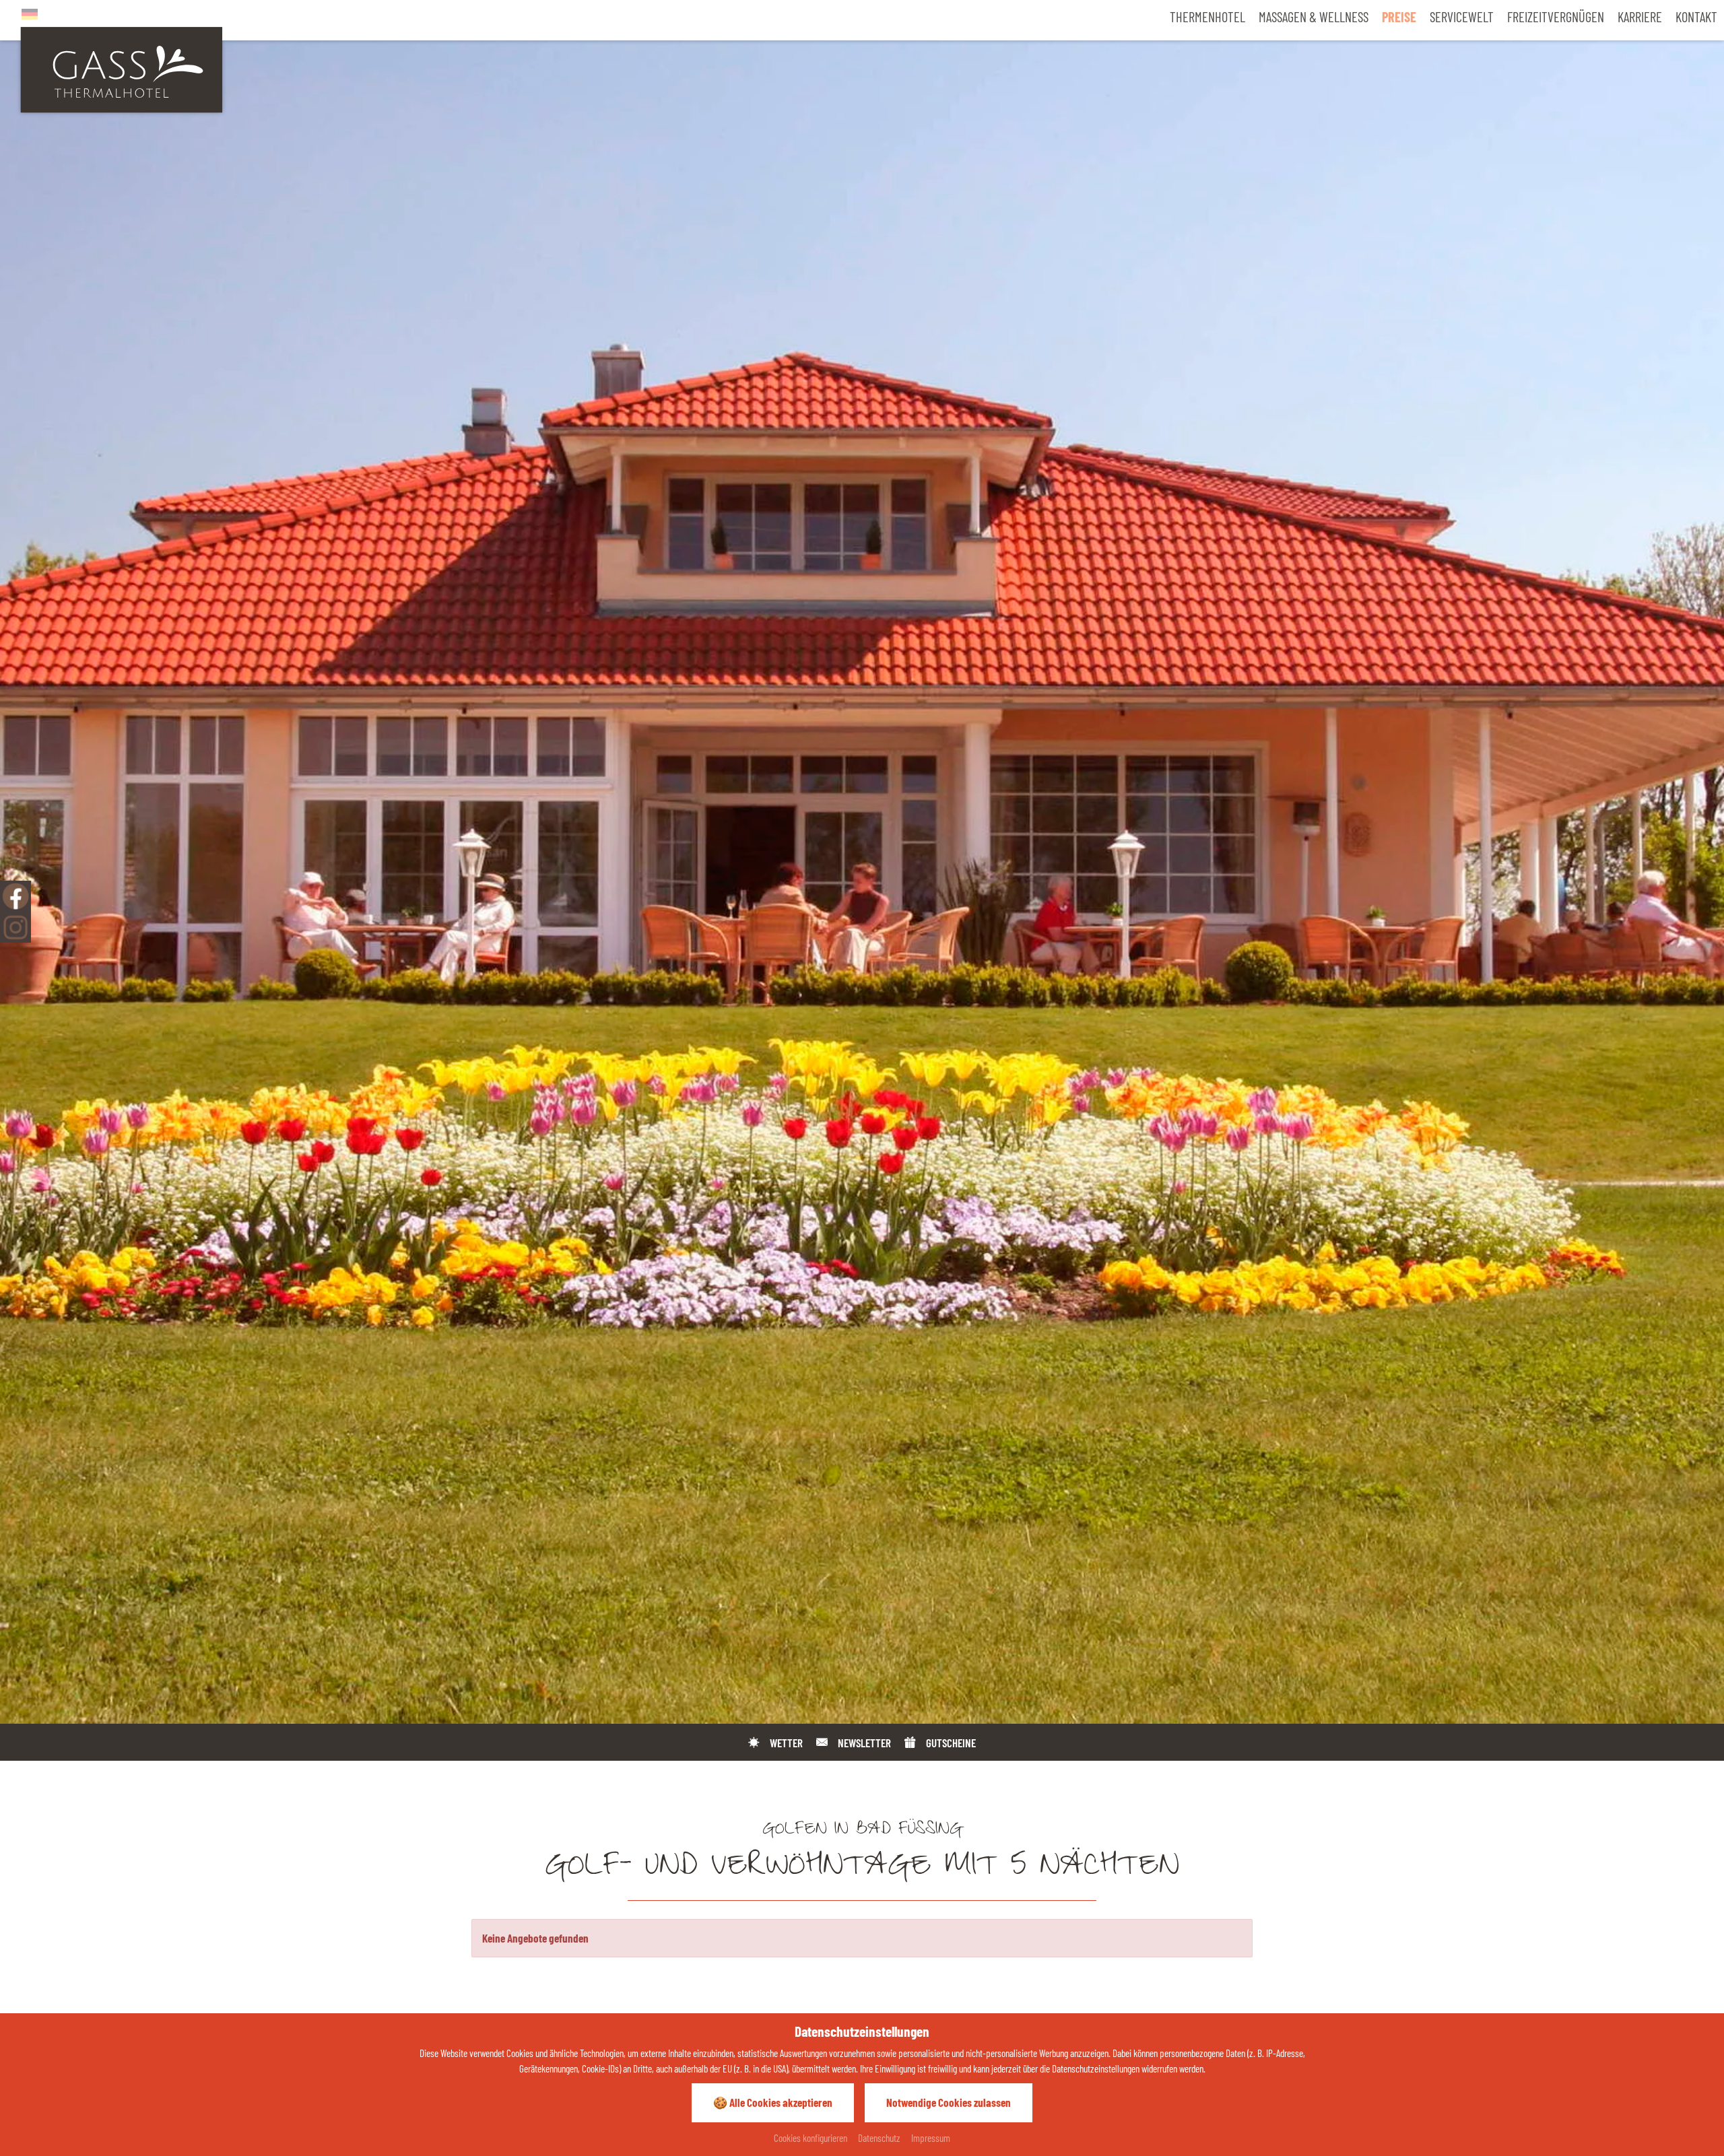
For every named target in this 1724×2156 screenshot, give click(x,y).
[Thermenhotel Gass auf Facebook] (15, 896)
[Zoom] (862, 862)
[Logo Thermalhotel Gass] (121, 68)
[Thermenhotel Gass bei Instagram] (15, 927)
